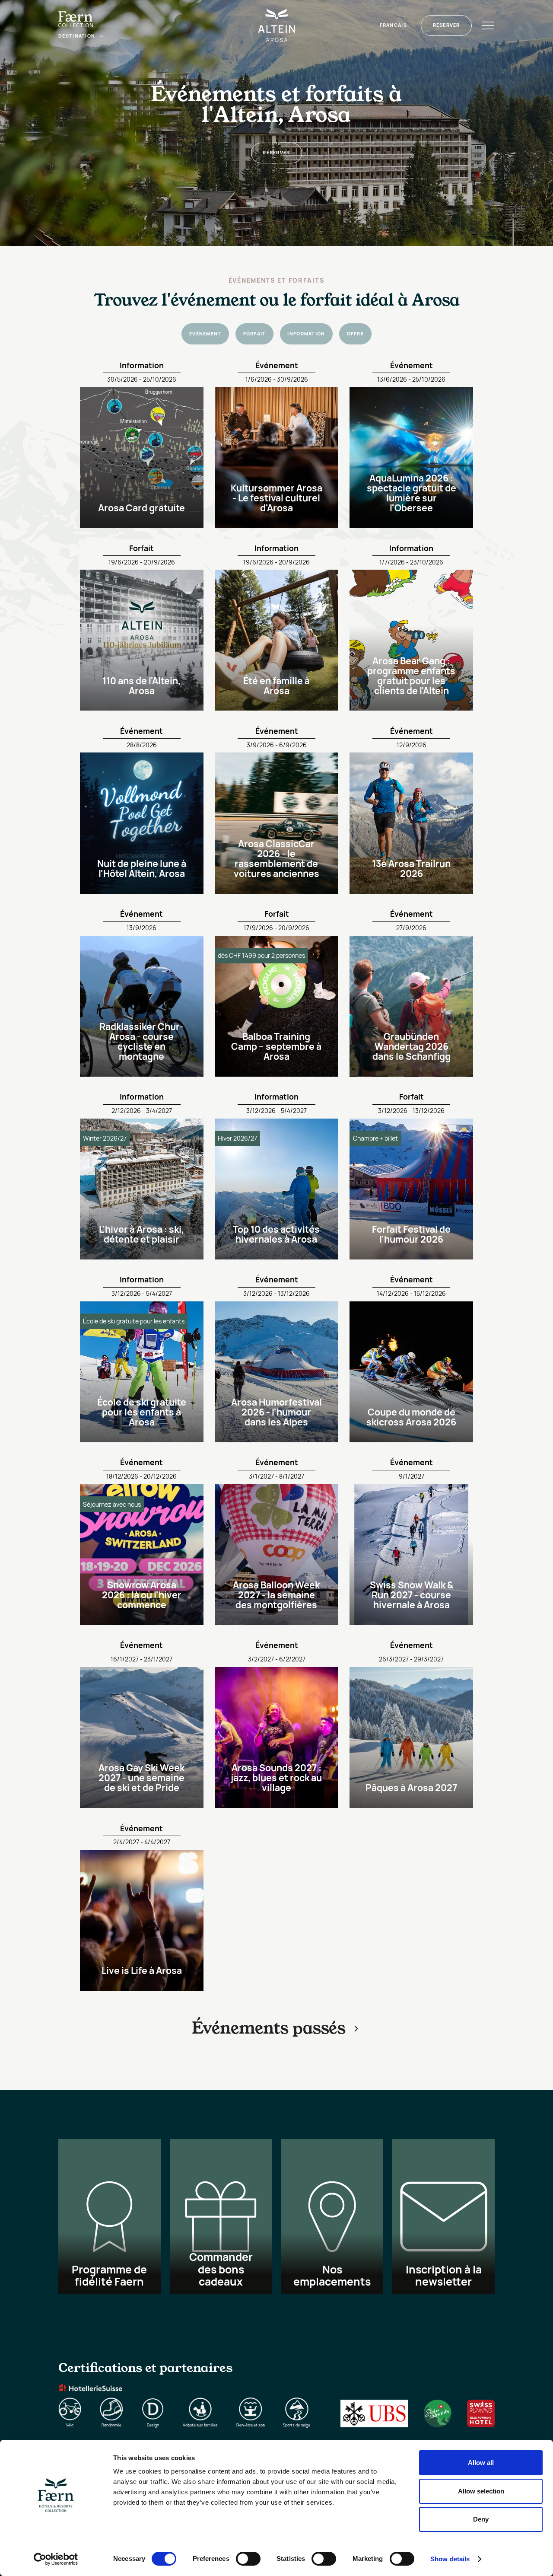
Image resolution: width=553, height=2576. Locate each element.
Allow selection (481, 2491)
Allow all (481, 2463)
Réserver (447, 25)
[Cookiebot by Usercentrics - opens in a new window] (56, 2559)
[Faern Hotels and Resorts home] (76, 19)
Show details (450, 2559)
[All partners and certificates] (276, 2394)
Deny (481, 2519)
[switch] (248, 2559)
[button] (81, 36)
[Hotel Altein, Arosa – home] (277, 25)
